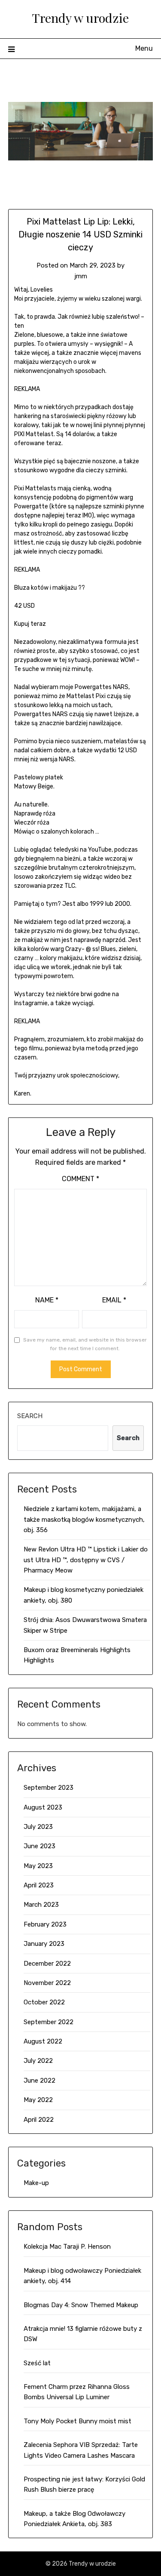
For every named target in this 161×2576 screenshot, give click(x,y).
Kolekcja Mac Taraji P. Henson (67, 2247)
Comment (80, 1179)
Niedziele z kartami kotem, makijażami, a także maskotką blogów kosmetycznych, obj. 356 (84, 1519)
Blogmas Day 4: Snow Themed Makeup (81, 2305)
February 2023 (45, 1924)
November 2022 (47, 1983)
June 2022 (39, 2080)
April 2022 (39, 2120)
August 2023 (43, 1807)
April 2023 (39, 1885)
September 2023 (49, 1788)
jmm (81, 276)
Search (30, 1416)
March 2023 (41, 1905)
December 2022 (47, 1964)
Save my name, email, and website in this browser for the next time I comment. (85, 1344)
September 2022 (49, 2022)
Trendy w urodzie (80, 18)
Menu (144, 48)
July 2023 (38, 1827)
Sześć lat (37, 2363)
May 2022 (38, 2100)
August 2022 (43, 2041)
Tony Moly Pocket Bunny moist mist (77, 2421)
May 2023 (38, 1866)
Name (47, 1300)
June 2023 (39, 1846)
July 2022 (38, 2061)
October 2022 (44, 2002)
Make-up (36, 2183)
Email (114, 1300)
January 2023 (44, 1944)
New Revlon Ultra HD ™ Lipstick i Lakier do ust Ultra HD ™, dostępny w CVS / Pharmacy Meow (86, 1560)
